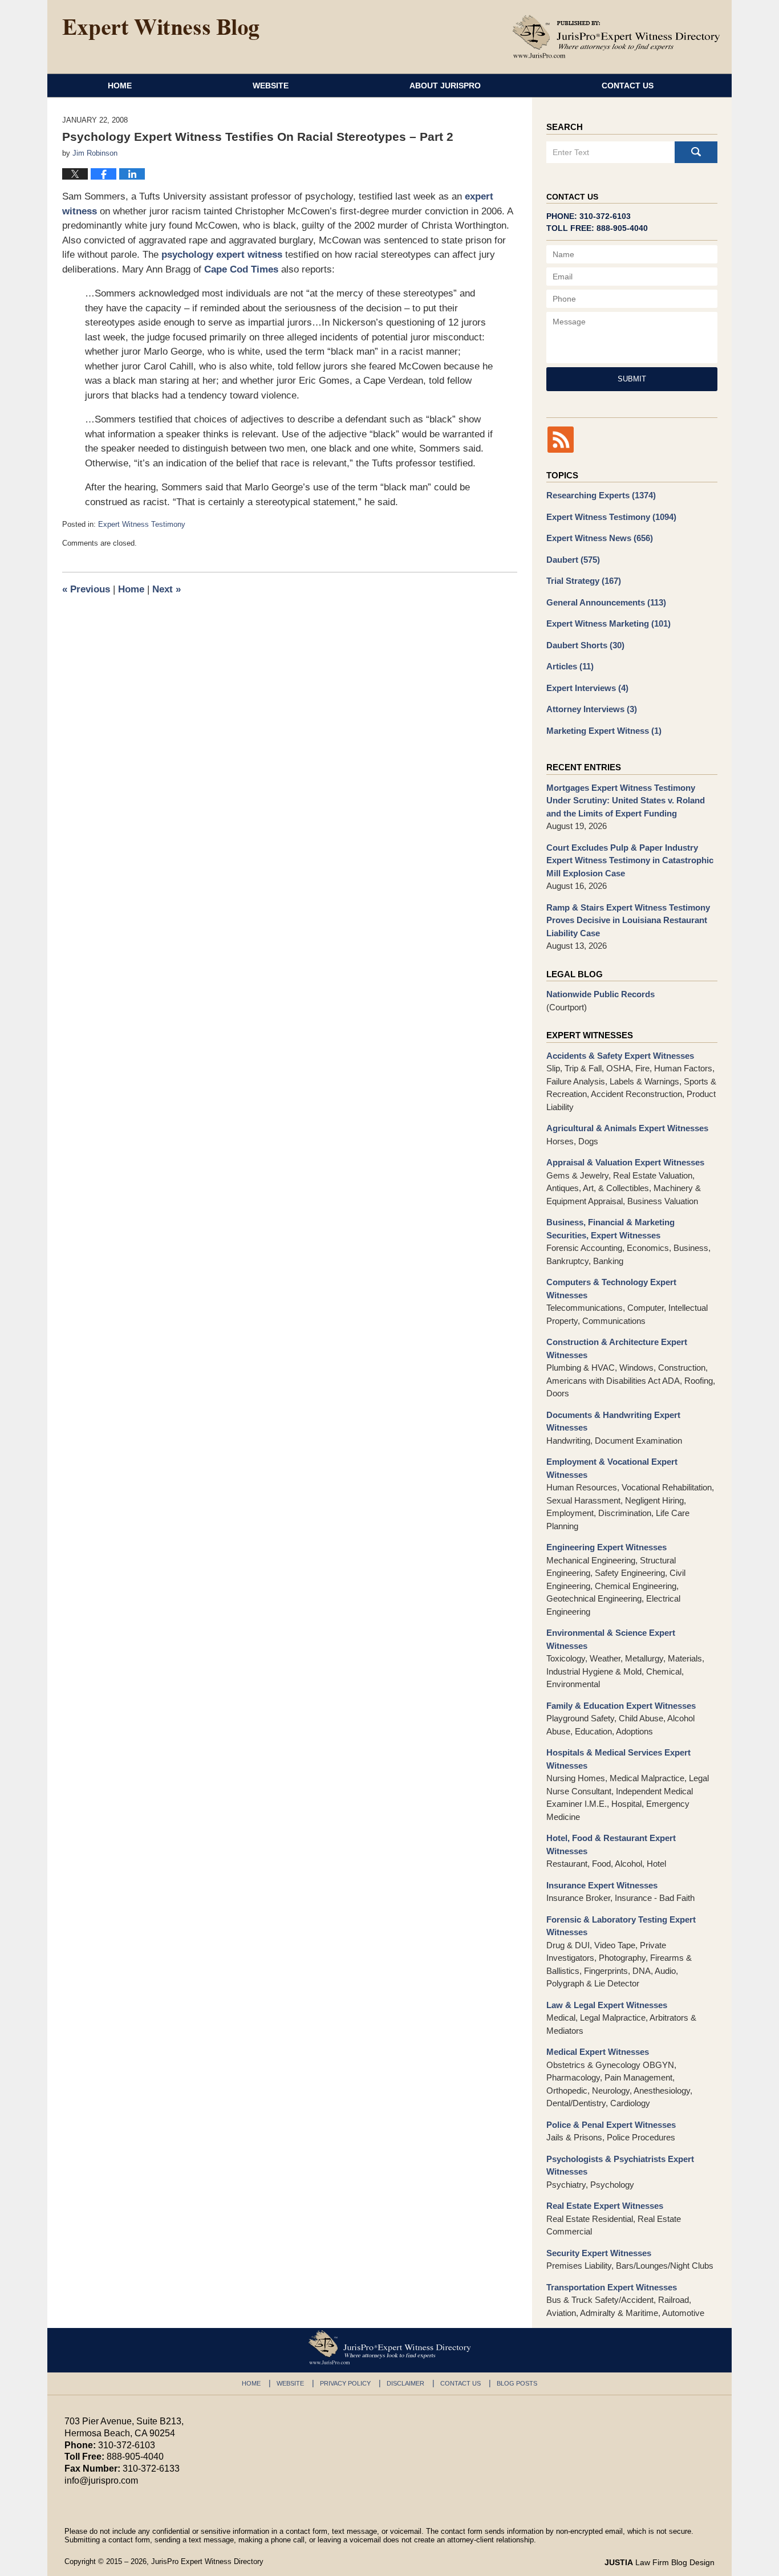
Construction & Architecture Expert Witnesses (617, 1348)
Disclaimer (405, 2383)
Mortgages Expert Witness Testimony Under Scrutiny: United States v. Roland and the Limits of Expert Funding (626, 801)
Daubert (573, 560)
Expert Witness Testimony (142, 524)
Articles (570, 666)
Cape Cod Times (241, 269)
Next (167, 589)
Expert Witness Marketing (608, 623)
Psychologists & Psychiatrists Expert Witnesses (620, 2165)
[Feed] (561, 440)
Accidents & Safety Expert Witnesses (620, 1056)
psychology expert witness (222, 255)
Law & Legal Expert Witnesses (607, 2005)
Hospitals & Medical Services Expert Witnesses (618, 1759)
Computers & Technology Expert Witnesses (611, 1289)
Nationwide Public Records (601, 994)
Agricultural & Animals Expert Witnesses (627, 1128)
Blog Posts (517, 2383)
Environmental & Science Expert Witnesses (611, 1639)
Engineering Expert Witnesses (606, 1547)
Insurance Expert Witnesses (602, 1885)
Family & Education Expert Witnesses (621, 1706)
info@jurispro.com (101, 2480)
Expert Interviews (587, 688)
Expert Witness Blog (161, 30)
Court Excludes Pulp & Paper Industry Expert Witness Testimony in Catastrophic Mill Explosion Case (630, 860)
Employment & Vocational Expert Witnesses (612, 1468)
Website (271, 86)
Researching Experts (601, 495)
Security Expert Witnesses (599, 2253)
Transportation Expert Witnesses (612, 2287)
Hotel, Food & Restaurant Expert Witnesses (611, 1844)
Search (696, 152)
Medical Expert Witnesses (598, 2052)
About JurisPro (445, 86)
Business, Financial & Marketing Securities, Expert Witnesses (610, 1229)
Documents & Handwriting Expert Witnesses (613, 1421)
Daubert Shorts (585, 645)
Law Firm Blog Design (660, 2562)
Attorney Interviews (592, 709)
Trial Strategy (584, 581)
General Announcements (606, 602)
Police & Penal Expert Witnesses (611, 2125)
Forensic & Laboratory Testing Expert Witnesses (621, 1926)
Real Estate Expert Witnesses (605, 2206)
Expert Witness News (600, 538)
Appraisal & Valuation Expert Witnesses (625, 1162)
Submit (632, 379)
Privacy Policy (345, 2383)
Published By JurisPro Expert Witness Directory (616, 36)
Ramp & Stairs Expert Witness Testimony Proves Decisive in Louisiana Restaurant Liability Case (628, 920)
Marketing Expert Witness (604, 731)
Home (120, 86)
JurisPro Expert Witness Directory (207, 2561)
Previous (86, 589)
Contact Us (628, 86)
